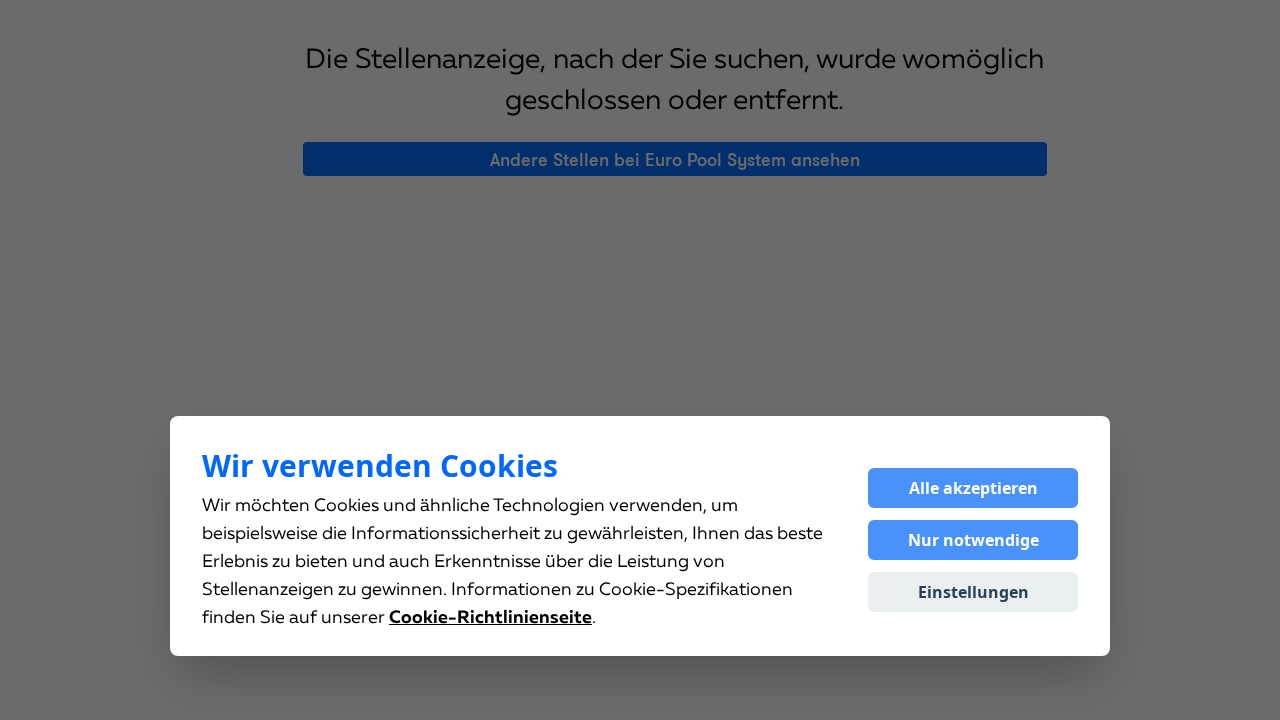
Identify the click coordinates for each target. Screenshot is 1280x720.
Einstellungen (973, 592)
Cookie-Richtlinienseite (490, 618)
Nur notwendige (973, 540)
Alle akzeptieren (973, 488)
